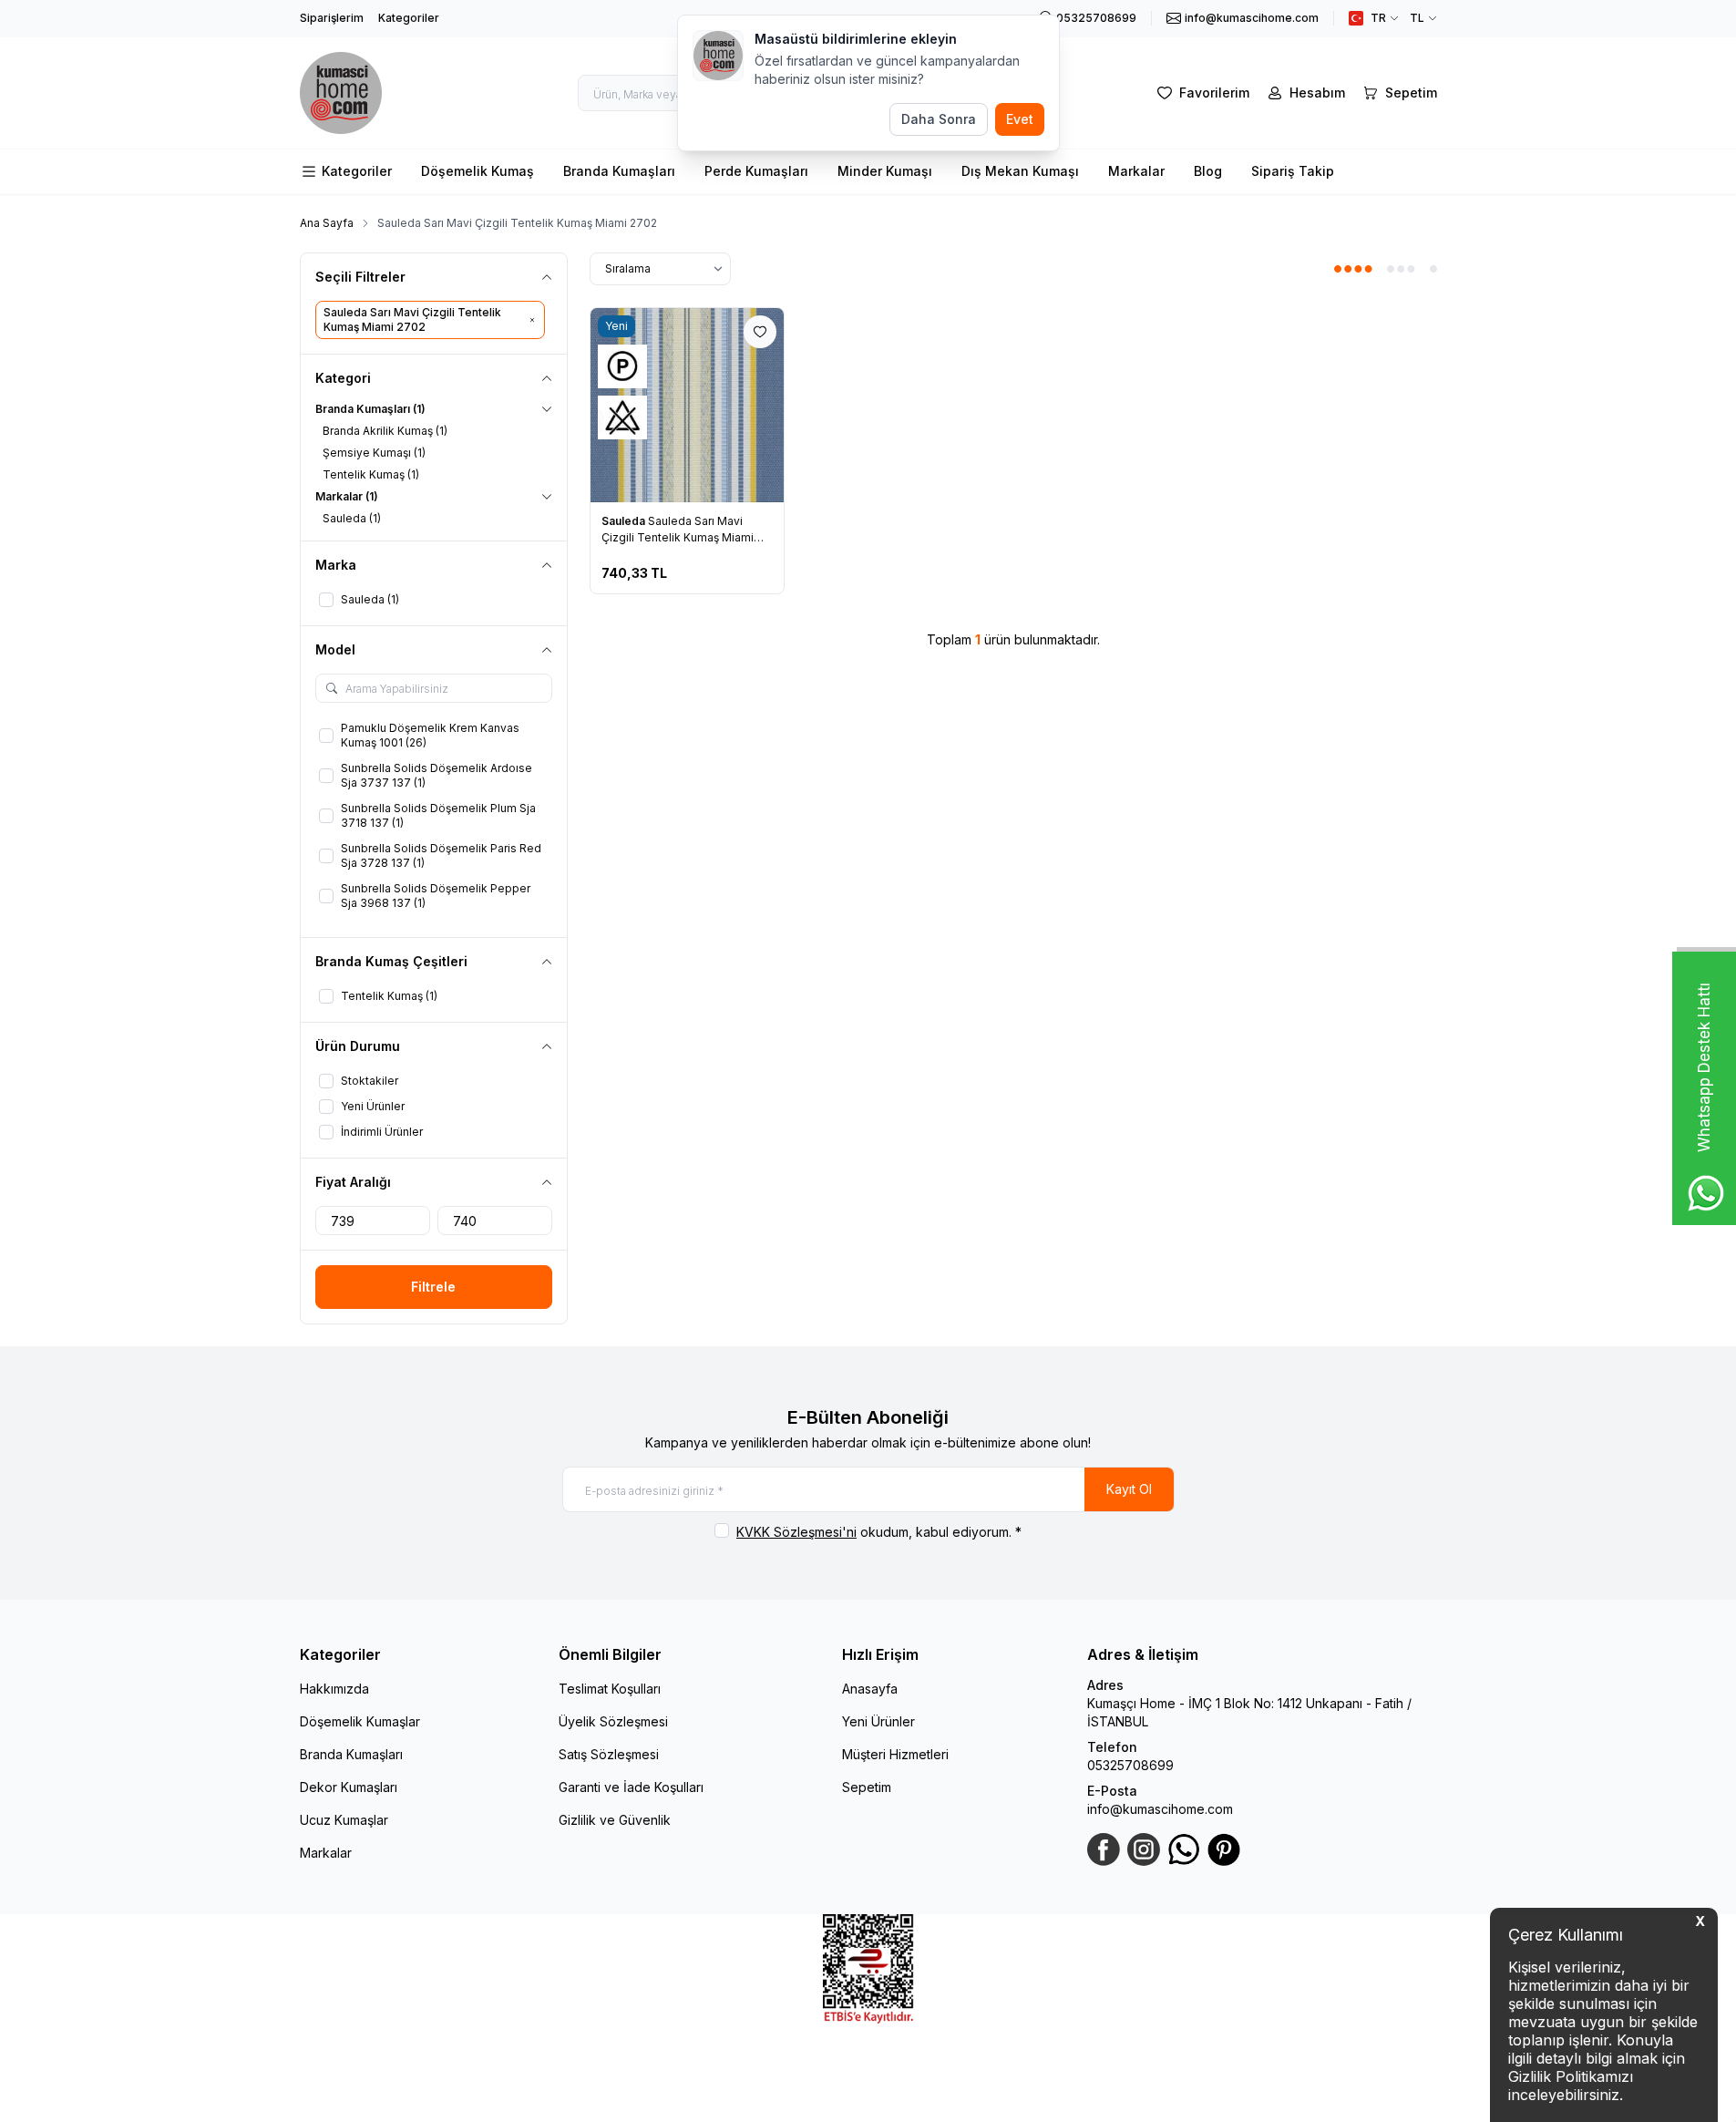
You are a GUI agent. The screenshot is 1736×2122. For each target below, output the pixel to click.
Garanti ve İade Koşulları (631, 1787)
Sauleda (625, 521)
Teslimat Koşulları (610, 1689)
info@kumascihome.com (1160, 1809)
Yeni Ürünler (878, 1721)
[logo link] (341, 93)
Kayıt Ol (1129, 1489)
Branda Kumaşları (619, 171)
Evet (1020, 119)
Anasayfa (870, 1689)
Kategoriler (409, 18)
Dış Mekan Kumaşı (1020, 171)
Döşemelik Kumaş (478, 171)
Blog (1208, 171)
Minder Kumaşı (885, 171)
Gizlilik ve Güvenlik (615, 1820)
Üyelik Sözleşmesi (613, 1721)
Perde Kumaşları (756, 171)
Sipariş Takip (1293, 171)
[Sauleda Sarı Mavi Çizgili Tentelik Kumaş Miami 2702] (688, 405)
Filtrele (433, 1287)
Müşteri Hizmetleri (895, 1754)
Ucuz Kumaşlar (344, 1820)
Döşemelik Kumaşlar (360, 1721)
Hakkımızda (334, 1689)
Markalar (1136, 171)
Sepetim (867, 1787)
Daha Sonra (939, 119)
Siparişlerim (332, 18)
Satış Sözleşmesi (609, 1754)
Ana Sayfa (327, 223)
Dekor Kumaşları (349, 1787)
